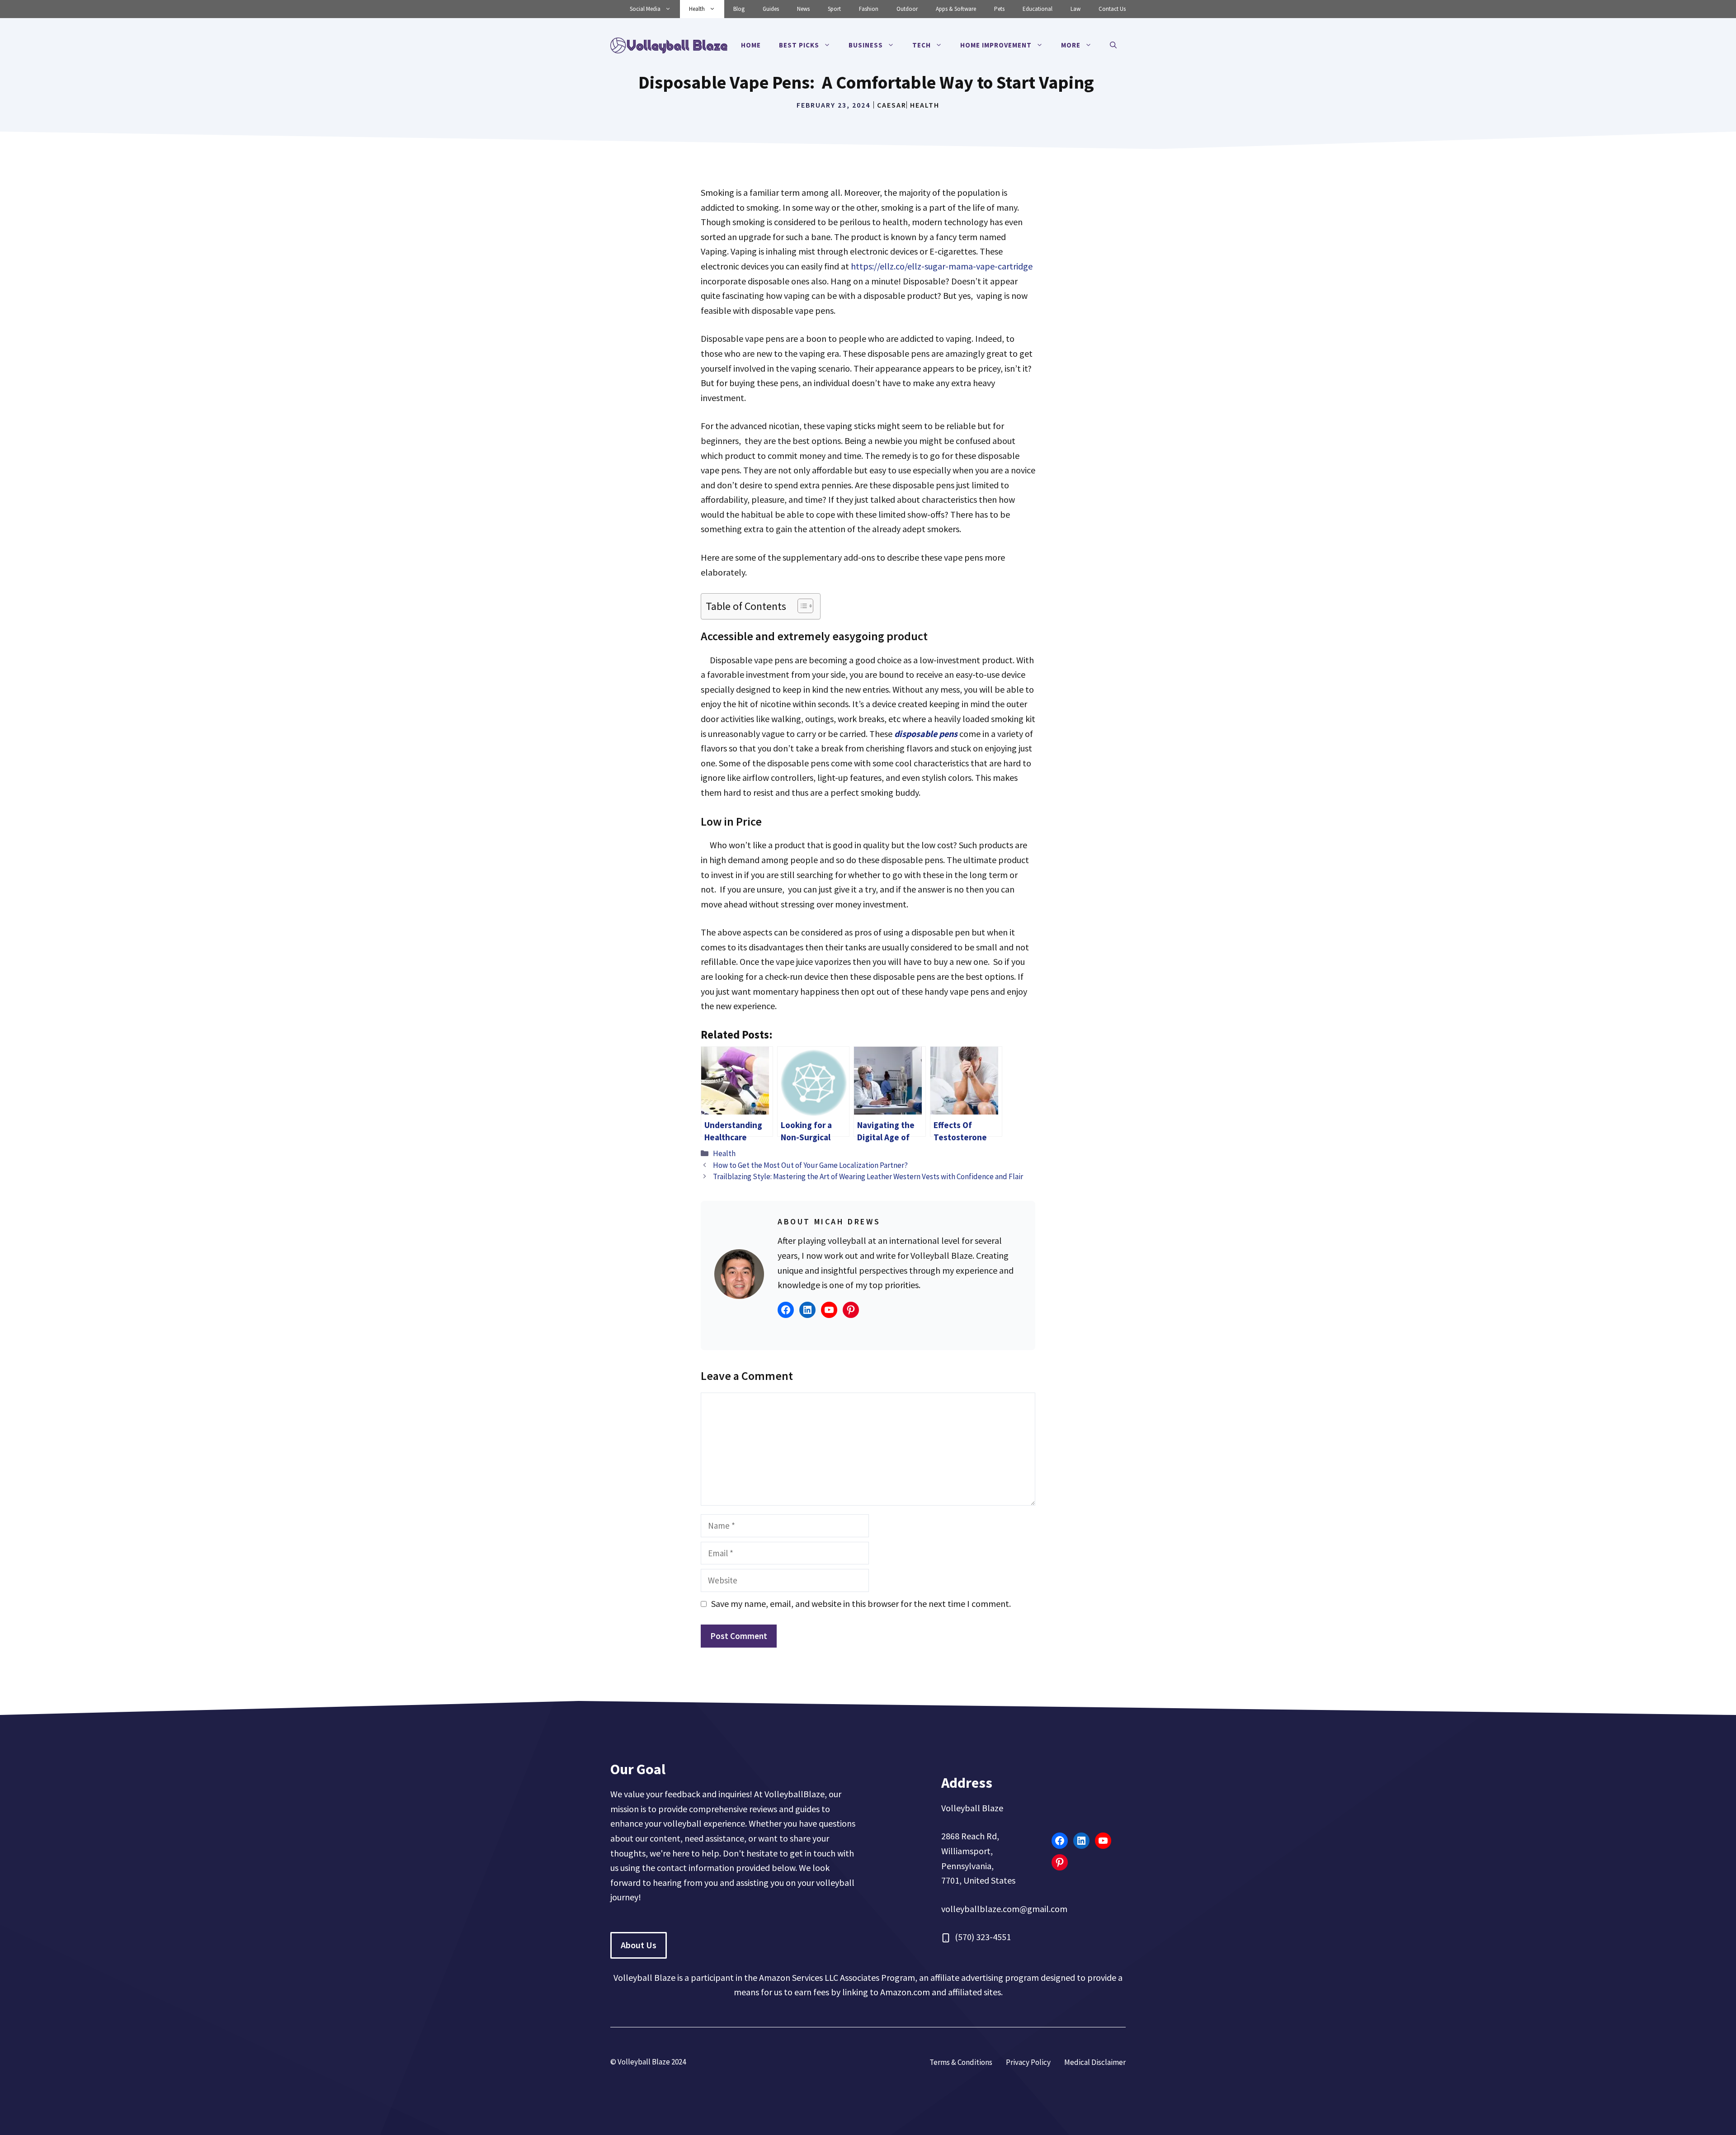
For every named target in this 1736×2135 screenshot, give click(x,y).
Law (1076, 9)
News (803, 9)
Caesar (892, 105)
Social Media (645, 9)
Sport (834, 9)
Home (751, 45)
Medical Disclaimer (1095, 2062)
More (1071, 45)
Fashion (869, 9)
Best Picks (799, 45)
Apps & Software (956, 9)
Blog (739, 9)
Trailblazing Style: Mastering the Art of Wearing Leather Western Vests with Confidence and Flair (868, 1176)
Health (697, 9)
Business (866, 45)
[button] (1113, 45)
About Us (639, 1945)
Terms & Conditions (961, 2062)
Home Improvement (996, 45)
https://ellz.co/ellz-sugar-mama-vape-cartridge (942, 266)
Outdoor (907, 9)
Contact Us (1112, 9)
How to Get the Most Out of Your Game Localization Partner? (810, 1165)
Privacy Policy (1028, 2062)
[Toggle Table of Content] (801, 606)
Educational (1038, 9)
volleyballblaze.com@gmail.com (1004, 1909)
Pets (999, 9)
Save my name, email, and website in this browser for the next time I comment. (861, 1604)
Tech (922, 45)
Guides (771, 9)
